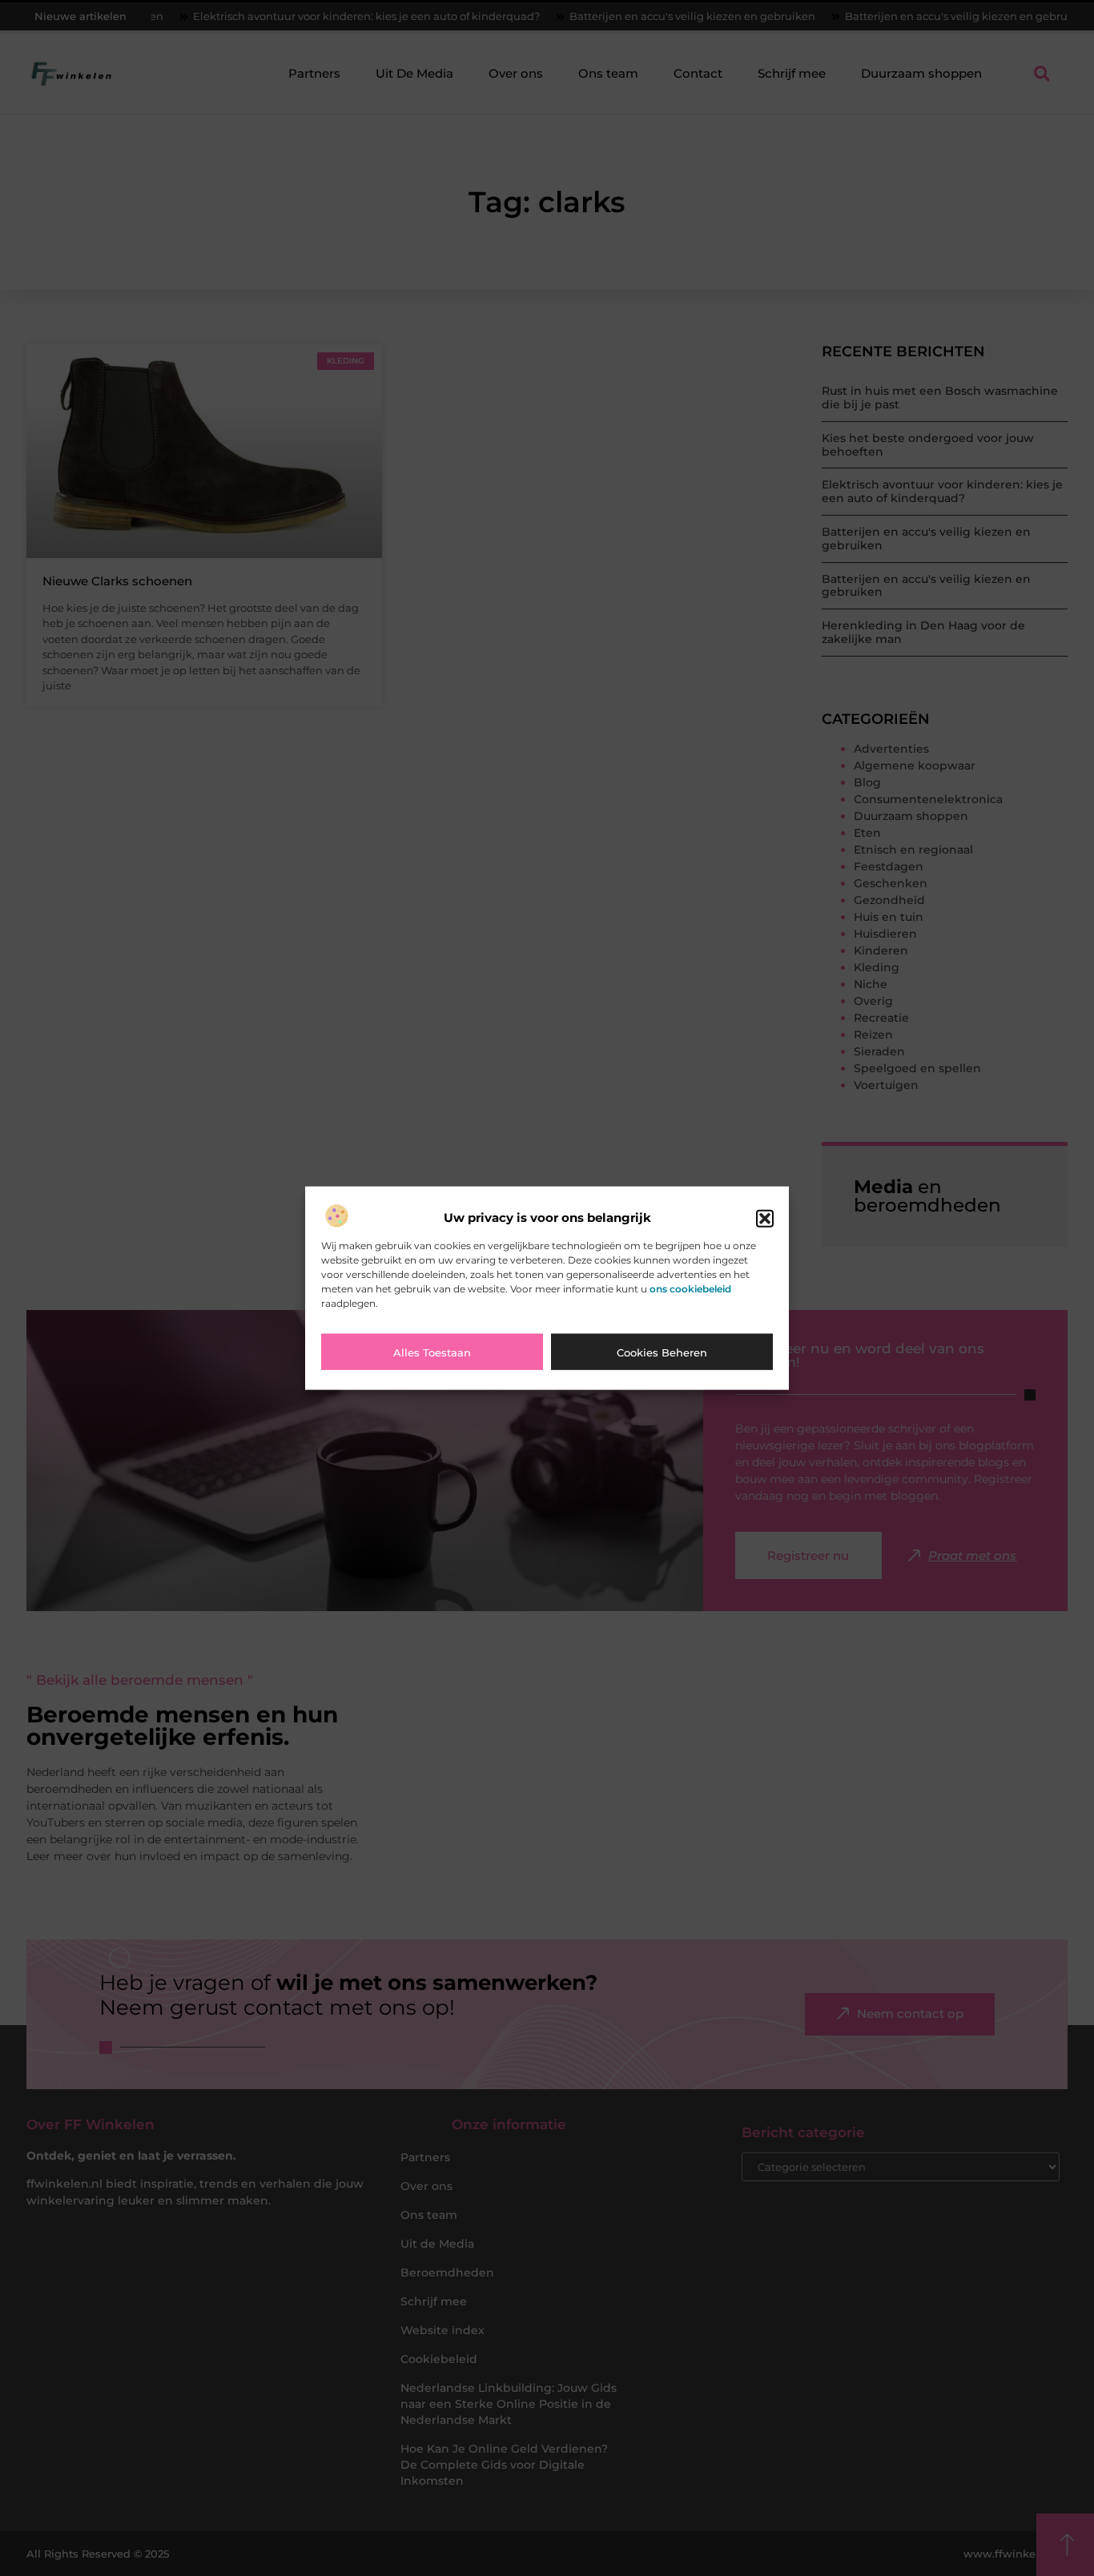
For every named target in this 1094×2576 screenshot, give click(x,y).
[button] (765, 1218)
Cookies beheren (662, 1352)
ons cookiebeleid (690, 1288)
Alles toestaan (432, 1352)
